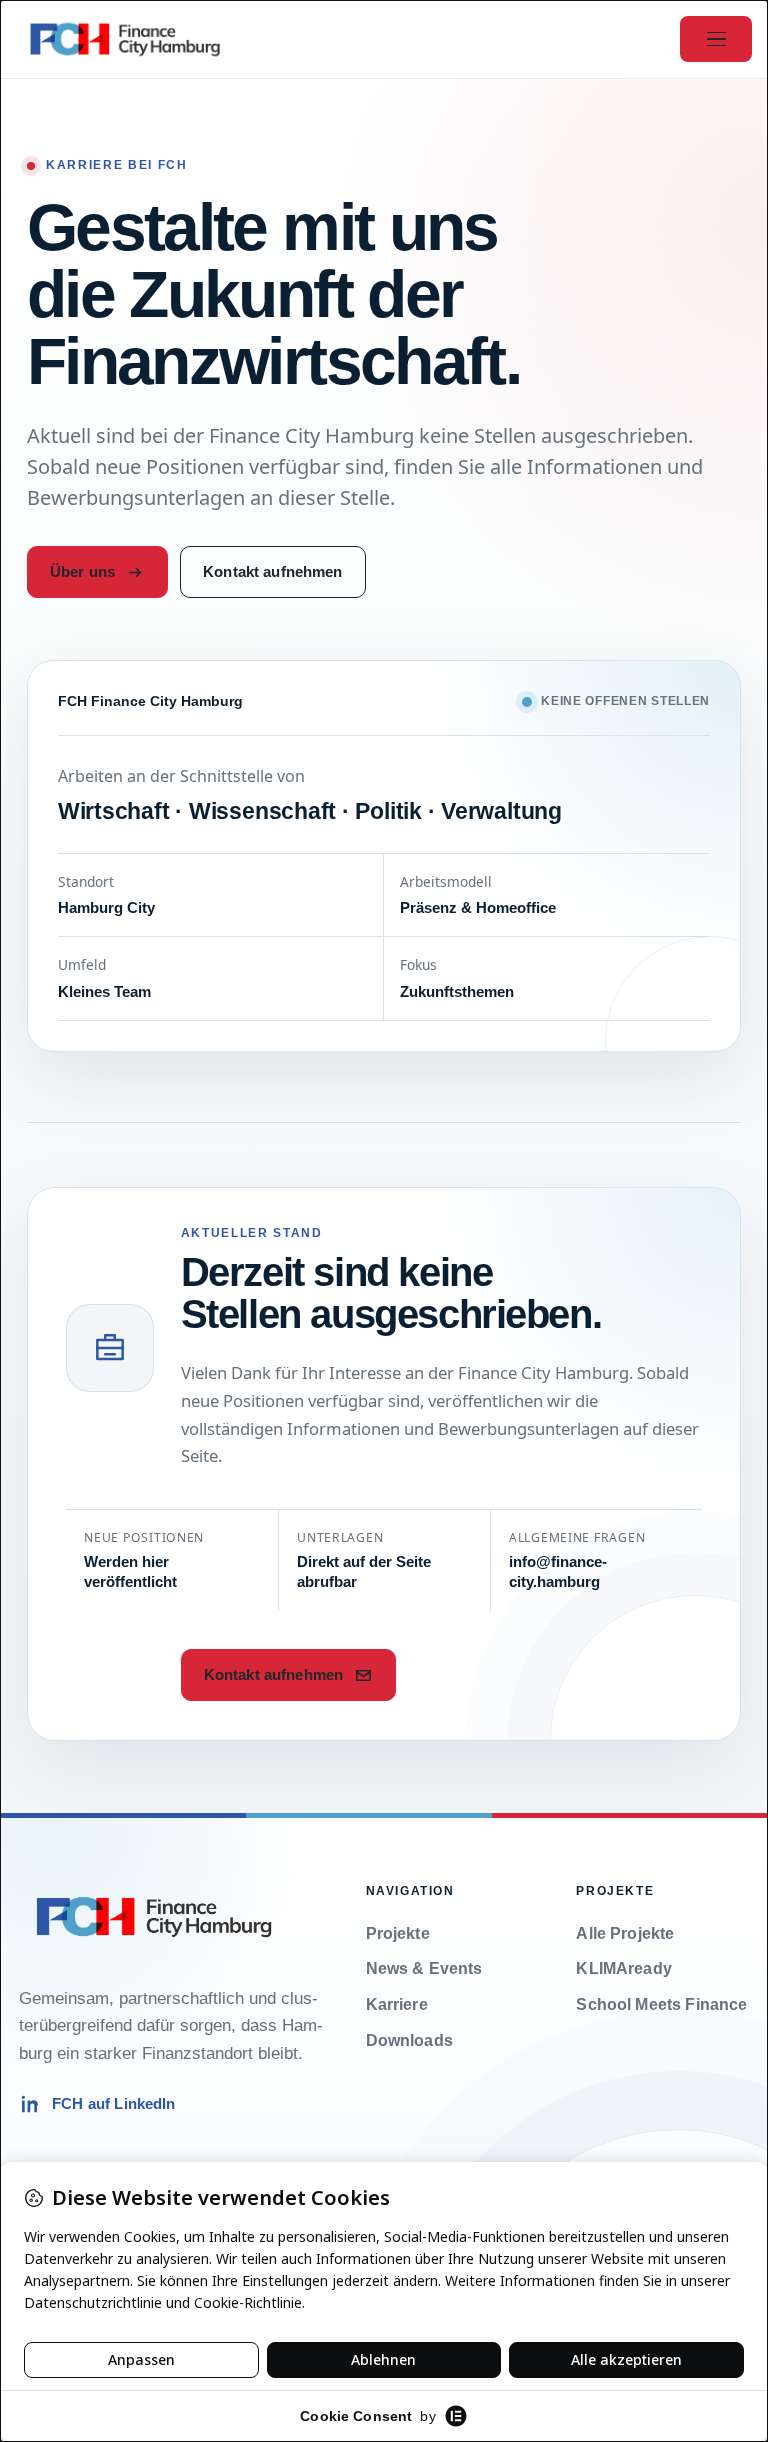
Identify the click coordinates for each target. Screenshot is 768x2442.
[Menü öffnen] (716, 39)
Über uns (82, 572)
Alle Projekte (625, 1933)
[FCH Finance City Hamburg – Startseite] (125, 38)
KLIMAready (624, 1968)
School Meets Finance (661, 2004)
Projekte (398, 1933)
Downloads (409, 2040)
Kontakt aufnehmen (273, 572)
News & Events (424, 1968)
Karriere (397, 2004)
